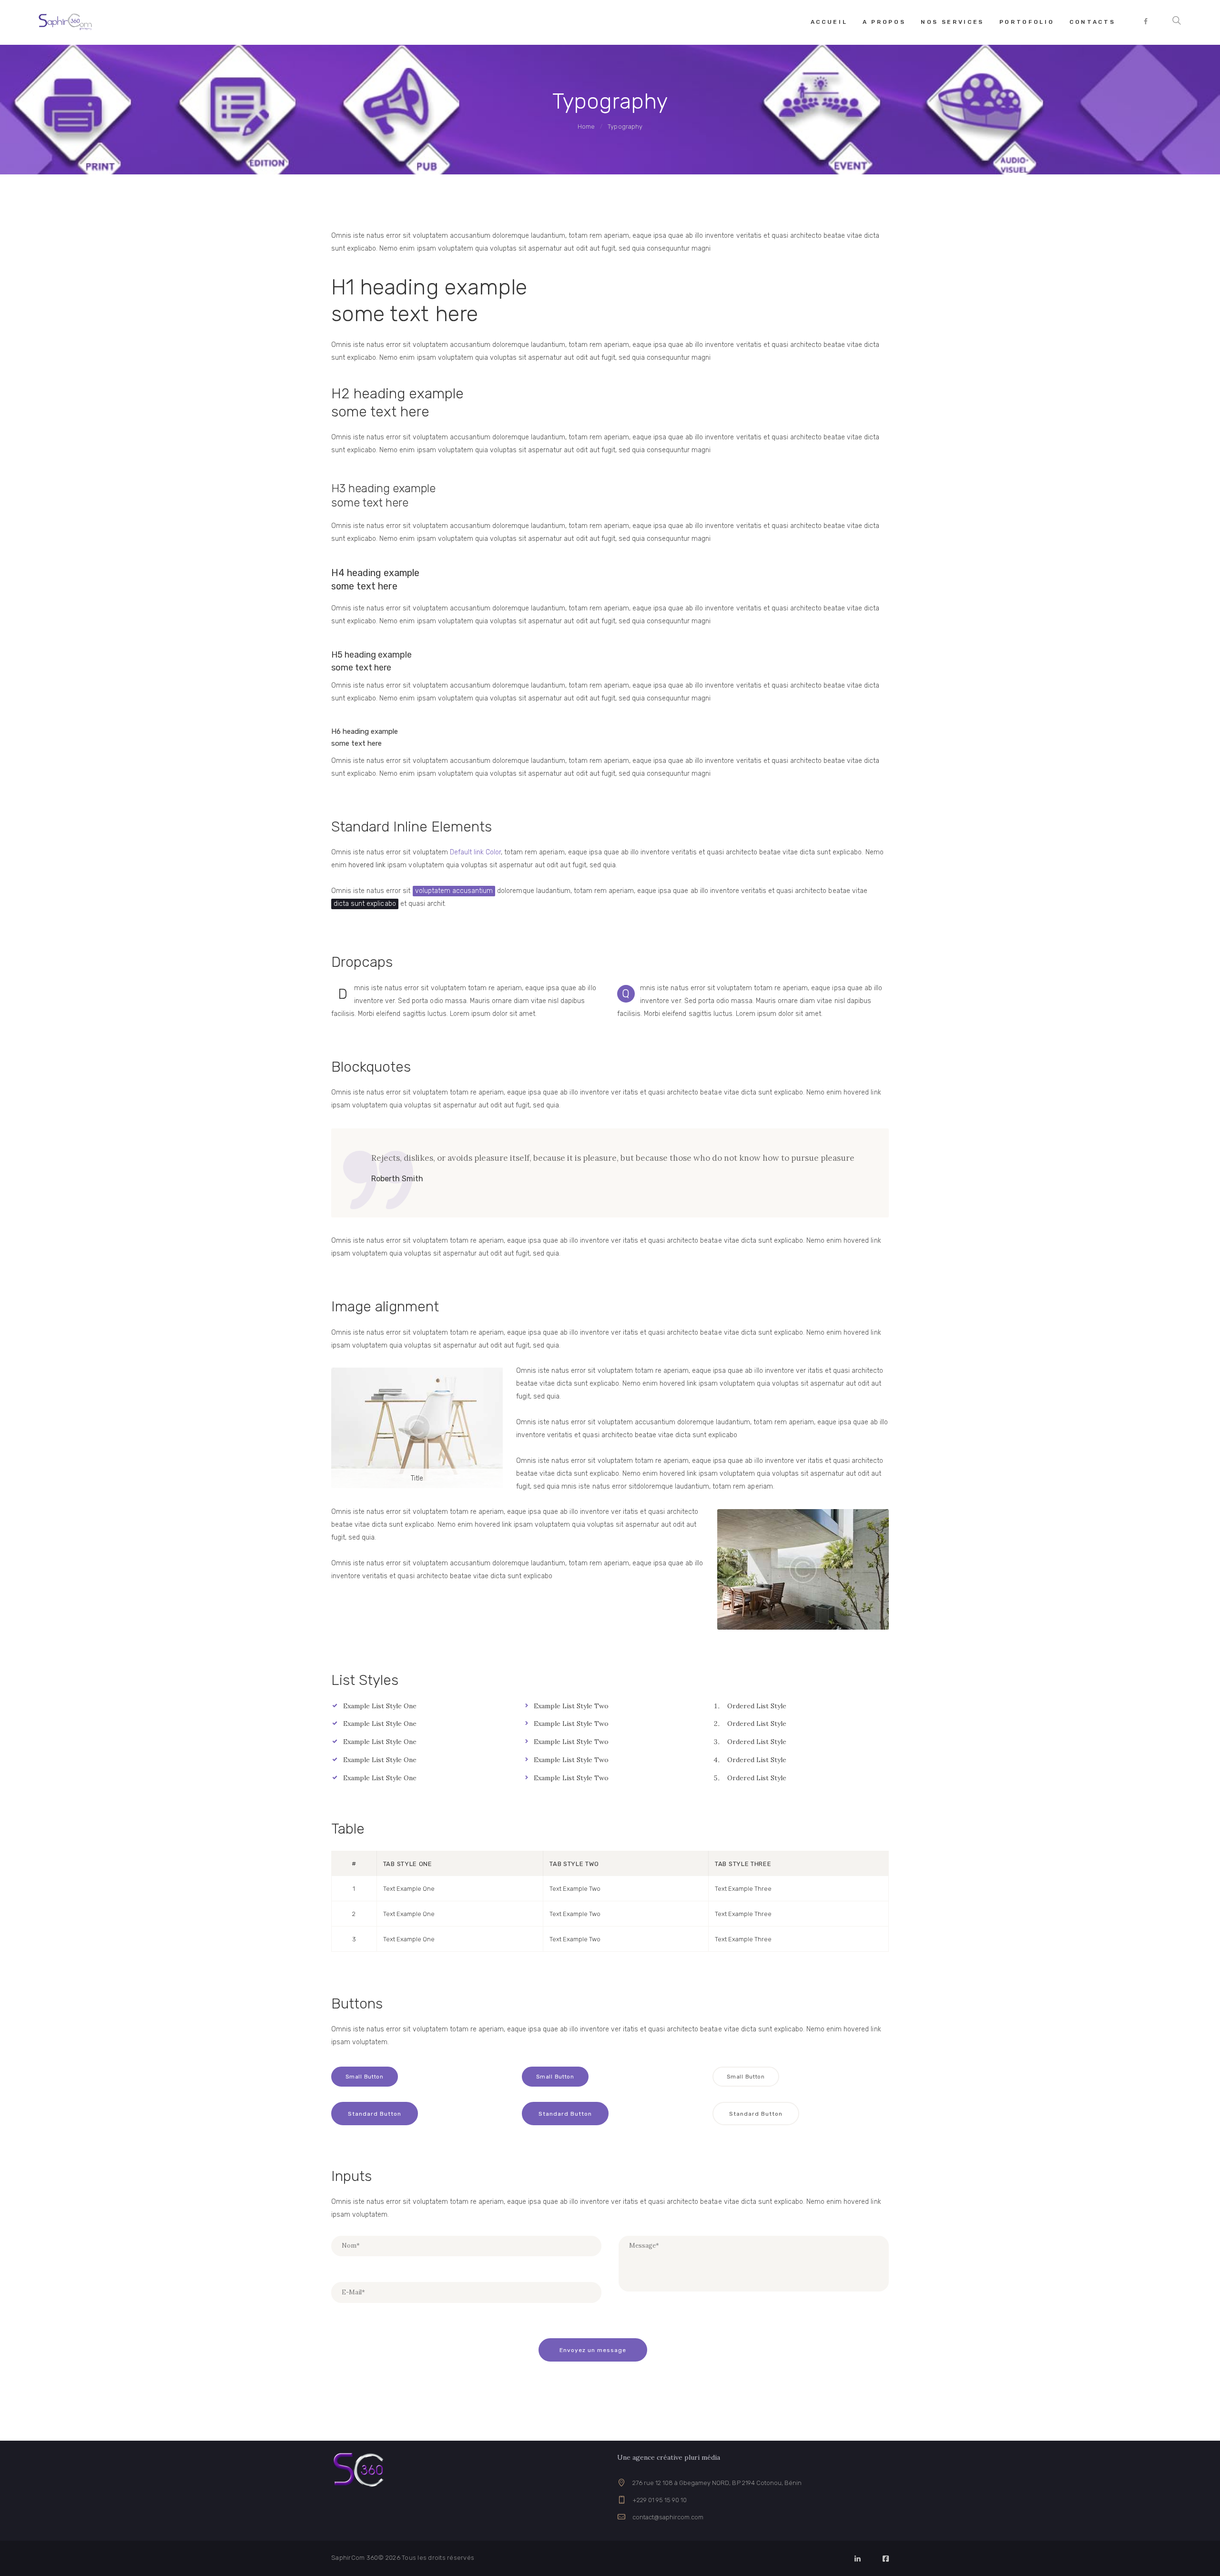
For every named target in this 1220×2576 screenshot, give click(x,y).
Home (586, 127)
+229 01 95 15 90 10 (660, 2500)
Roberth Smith (397, 1179)
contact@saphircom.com (668, 2517)
